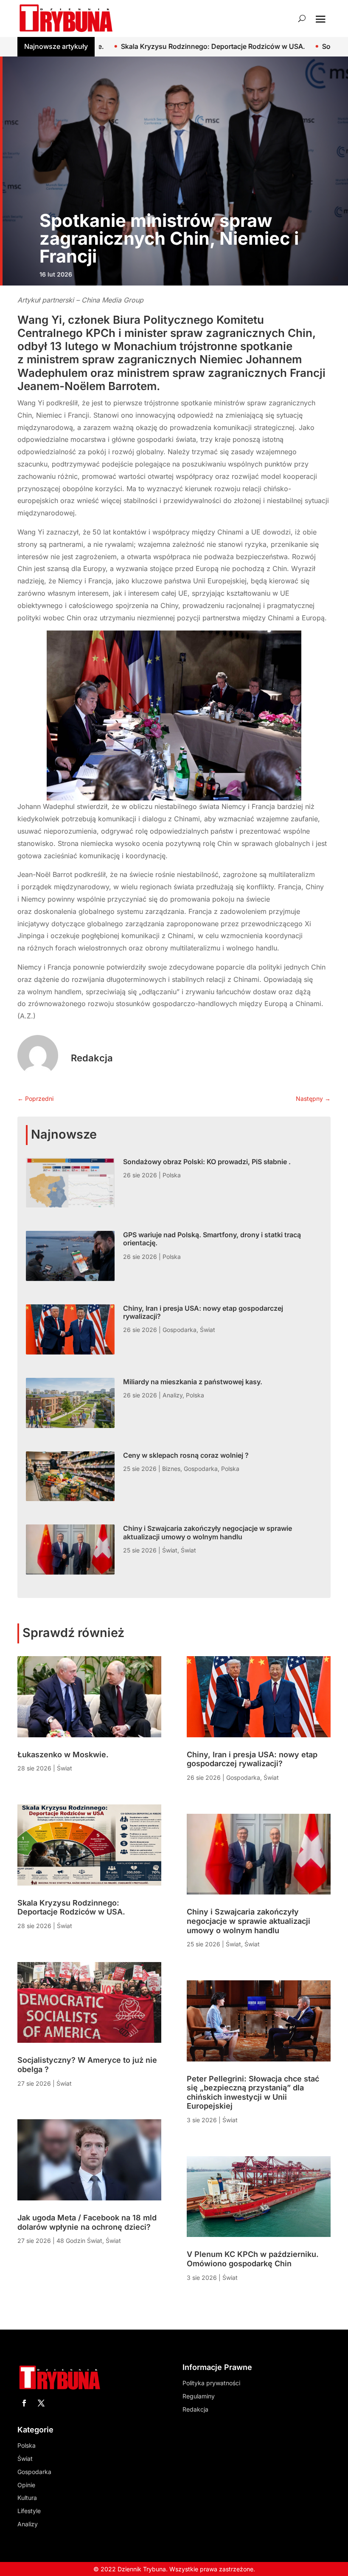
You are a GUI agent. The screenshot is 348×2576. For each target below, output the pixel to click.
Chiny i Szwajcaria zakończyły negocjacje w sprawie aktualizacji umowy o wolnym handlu (208, 1532)
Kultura (27, 2498)
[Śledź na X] (41, 2403)
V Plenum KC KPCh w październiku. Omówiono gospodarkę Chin (253, 2259)
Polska (172, 1175)
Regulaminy (199, 2396)
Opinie (26, 2485)
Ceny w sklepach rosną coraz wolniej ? (186, 1455)
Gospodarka (180, 1330)
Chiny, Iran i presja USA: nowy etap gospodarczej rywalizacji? (203, 1312)
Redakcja (92, 1058)
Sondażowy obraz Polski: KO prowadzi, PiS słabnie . (207, 1162)
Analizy (173, 1395)
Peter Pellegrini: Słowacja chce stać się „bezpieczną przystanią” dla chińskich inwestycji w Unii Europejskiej (253, 2092)
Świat (208, 1330)
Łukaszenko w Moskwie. (63, 1755)
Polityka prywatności (211, 2383)
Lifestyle (29, 2511)
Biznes (171, 1469)
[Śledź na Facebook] (24, 2403)
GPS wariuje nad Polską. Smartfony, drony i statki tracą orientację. (212, 1239)
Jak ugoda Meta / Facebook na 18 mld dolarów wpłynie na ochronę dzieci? (87, 2222)
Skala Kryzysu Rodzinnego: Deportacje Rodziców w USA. (123, 46)
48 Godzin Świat (79, 2241)
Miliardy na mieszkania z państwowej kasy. (193, 1382)
